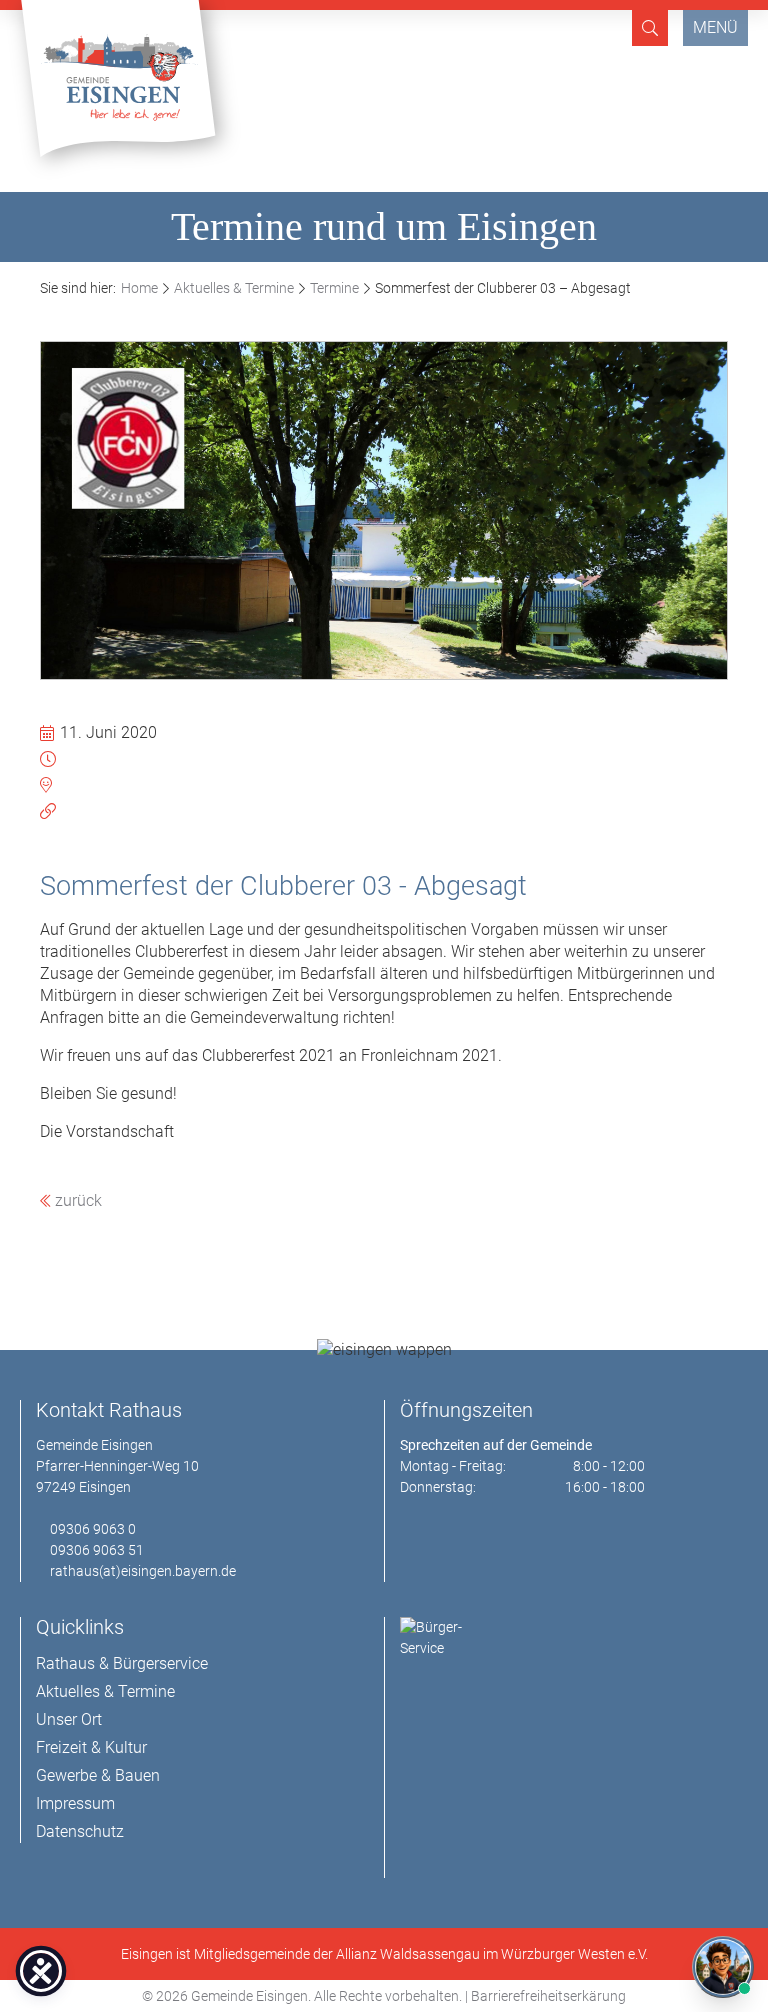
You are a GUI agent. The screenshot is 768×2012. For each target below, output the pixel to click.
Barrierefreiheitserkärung (548, 1996)
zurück (76, 1200)
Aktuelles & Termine (234, 288)
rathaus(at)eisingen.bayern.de (143, 1571)
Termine (334, 288)
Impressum (75, 1803)
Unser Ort (69, 1719)
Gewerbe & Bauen (98, 1775)
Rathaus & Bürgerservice (122, 1663)
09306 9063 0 (93, 1529)
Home (139, 288)
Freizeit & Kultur (91, 1747)
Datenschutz (80, 1831)
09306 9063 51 (97, 1550)
